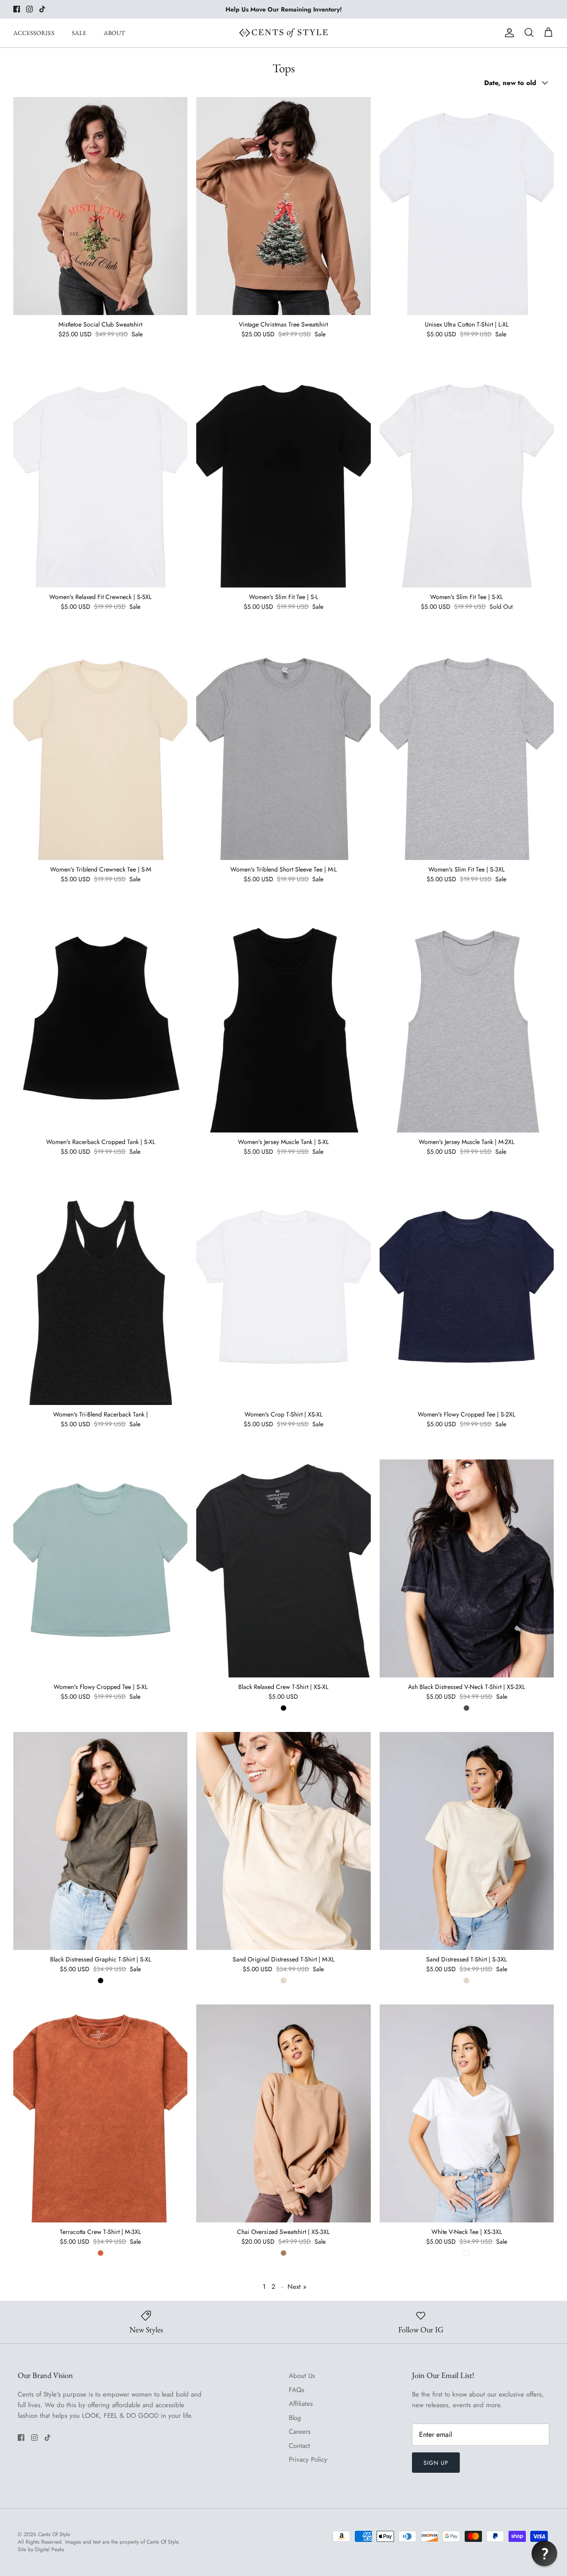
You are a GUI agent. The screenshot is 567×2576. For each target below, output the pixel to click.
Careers (300, 2432)
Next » (297, 2287)
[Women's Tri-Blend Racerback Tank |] (100, 1296)
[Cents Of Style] (283, 33)
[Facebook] (17, 9)
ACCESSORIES (34, 33)
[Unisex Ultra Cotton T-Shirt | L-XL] (467, 206)
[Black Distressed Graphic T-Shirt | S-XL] (100, 1841)
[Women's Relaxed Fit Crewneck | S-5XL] (100, 479)
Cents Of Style (54, 2534)
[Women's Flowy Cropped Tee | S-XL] (100, 1568)
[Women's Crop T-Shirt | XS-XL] (283, 1296)
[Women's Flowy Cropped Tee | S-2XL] (467, 1296)
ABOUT (114, 33)
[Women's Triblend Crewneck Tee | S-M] (100, 751)
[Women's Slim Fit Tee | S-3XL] (467, 751)
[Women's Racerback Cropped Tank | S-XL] (100, 1023)
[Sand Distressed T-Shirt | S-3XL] (467, 1841)
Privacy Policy (308, 2459)
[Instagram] (29, 9)
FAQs (297, 2390)
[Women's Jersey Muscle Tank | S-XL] (283, 1023)
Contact (299, 2446)
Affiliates (301, 2404)
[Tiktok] (42, 9)
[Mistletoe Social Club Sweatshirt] (100, 206)
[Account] (508, 33)
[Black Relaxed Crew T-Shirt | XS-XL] (283, 1568)
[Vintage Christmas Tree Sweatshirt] (283, 206)
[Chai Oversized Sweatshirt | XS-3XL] (283, 2113)
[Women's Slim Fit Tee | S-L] (283, 479)
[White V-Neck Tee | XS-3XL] (467, 2113)
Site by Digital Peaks (41, 2550)
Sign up (436, 2463)
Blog (295, 2418)
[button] (544, 2553)
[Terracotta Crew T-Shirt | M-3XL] (100, 2113)
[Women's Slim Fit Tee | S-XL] (467, 479)
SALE (79, 33)
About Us (302, 2376)
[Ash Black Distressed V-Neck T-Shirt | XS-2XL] (467, 1568)
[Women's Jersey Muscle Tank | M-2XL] (467, 1023)
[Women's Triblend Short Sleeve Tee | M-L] (283, 751)
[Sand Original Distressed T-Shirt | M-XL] (283, 1841)
